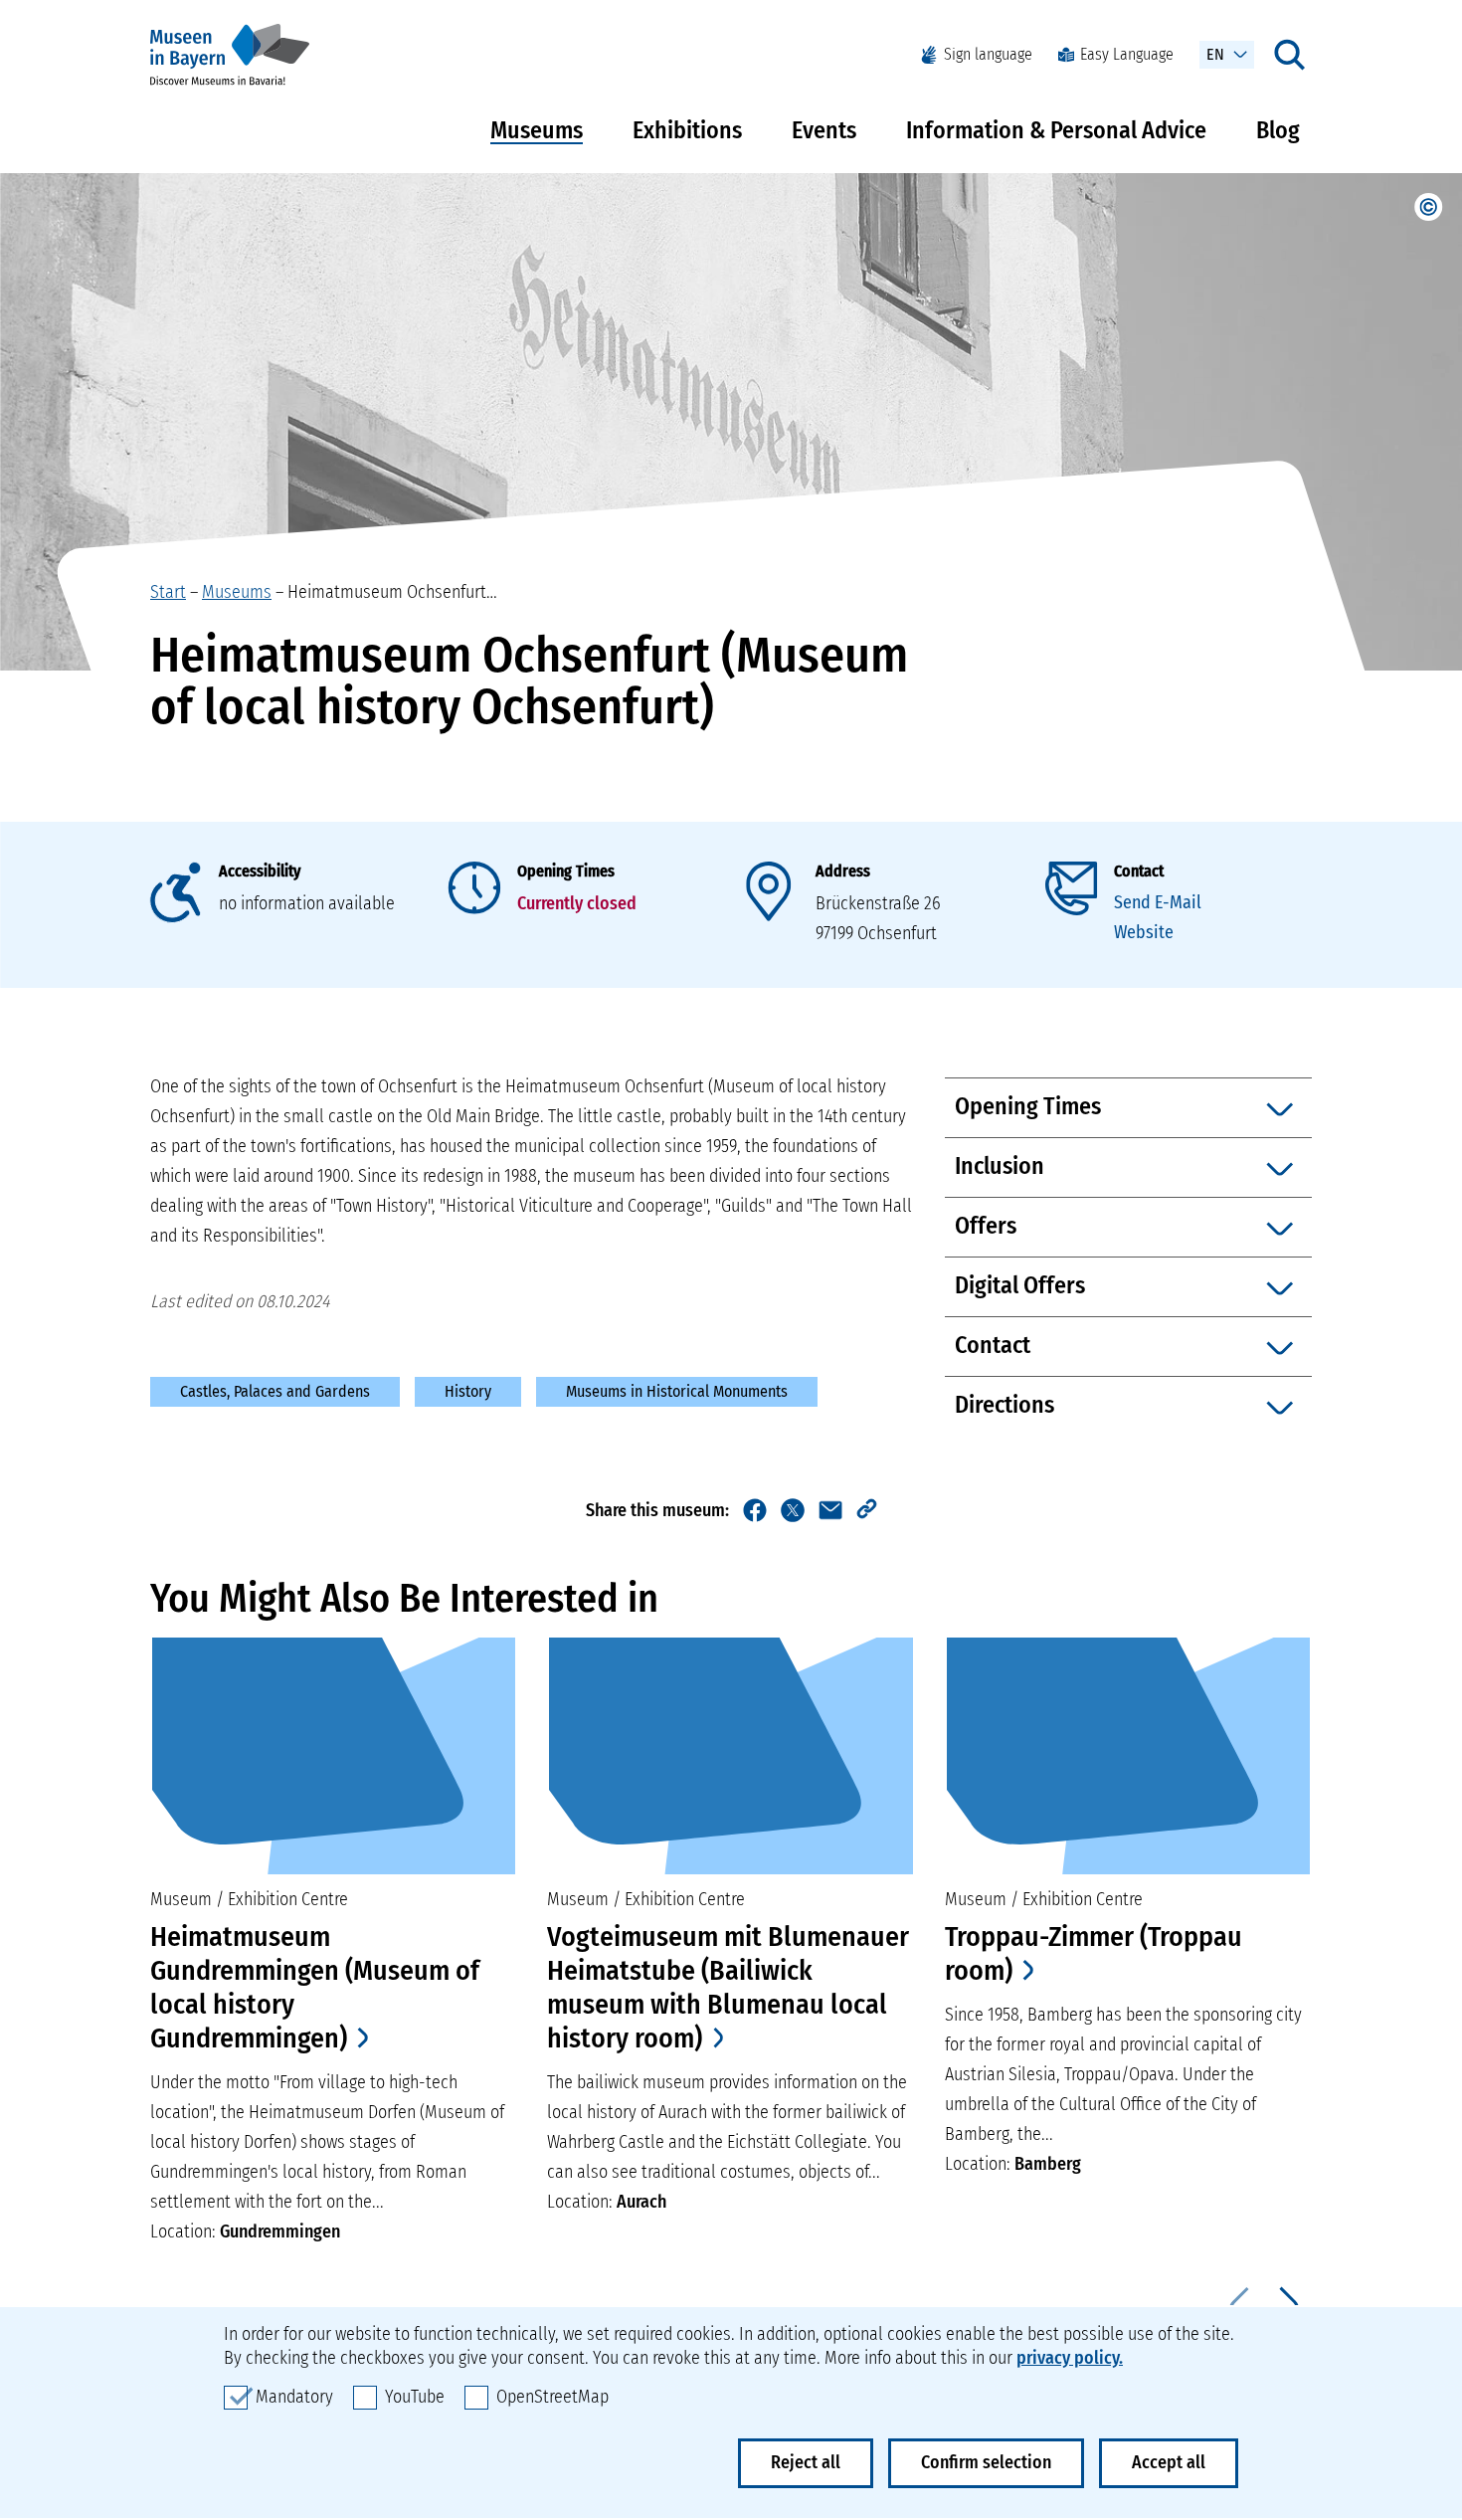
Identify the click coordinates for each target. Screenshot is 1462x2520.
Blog (1278, 130)
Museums (537, 130)
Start (168, 592)
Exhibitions (687, 130)
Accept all (1169, 2462)
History (468, 1391)
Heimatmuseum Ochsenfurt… (392, 592)
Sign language (988, 54)
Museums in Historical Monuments (677, 1391)
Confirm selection (986, 2462)
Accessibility (260, 871)
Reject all (806, 2462)
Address (843, 871)
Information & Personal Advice (1056, 130)
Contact (1139, 871)
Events (824, 130)
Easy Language (1127, 54)
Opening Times (566, 871)
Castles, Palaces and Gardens (275, 1391)
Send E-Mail (1158, 902)
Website (1144, 932)
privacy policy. (1070, 2358)
